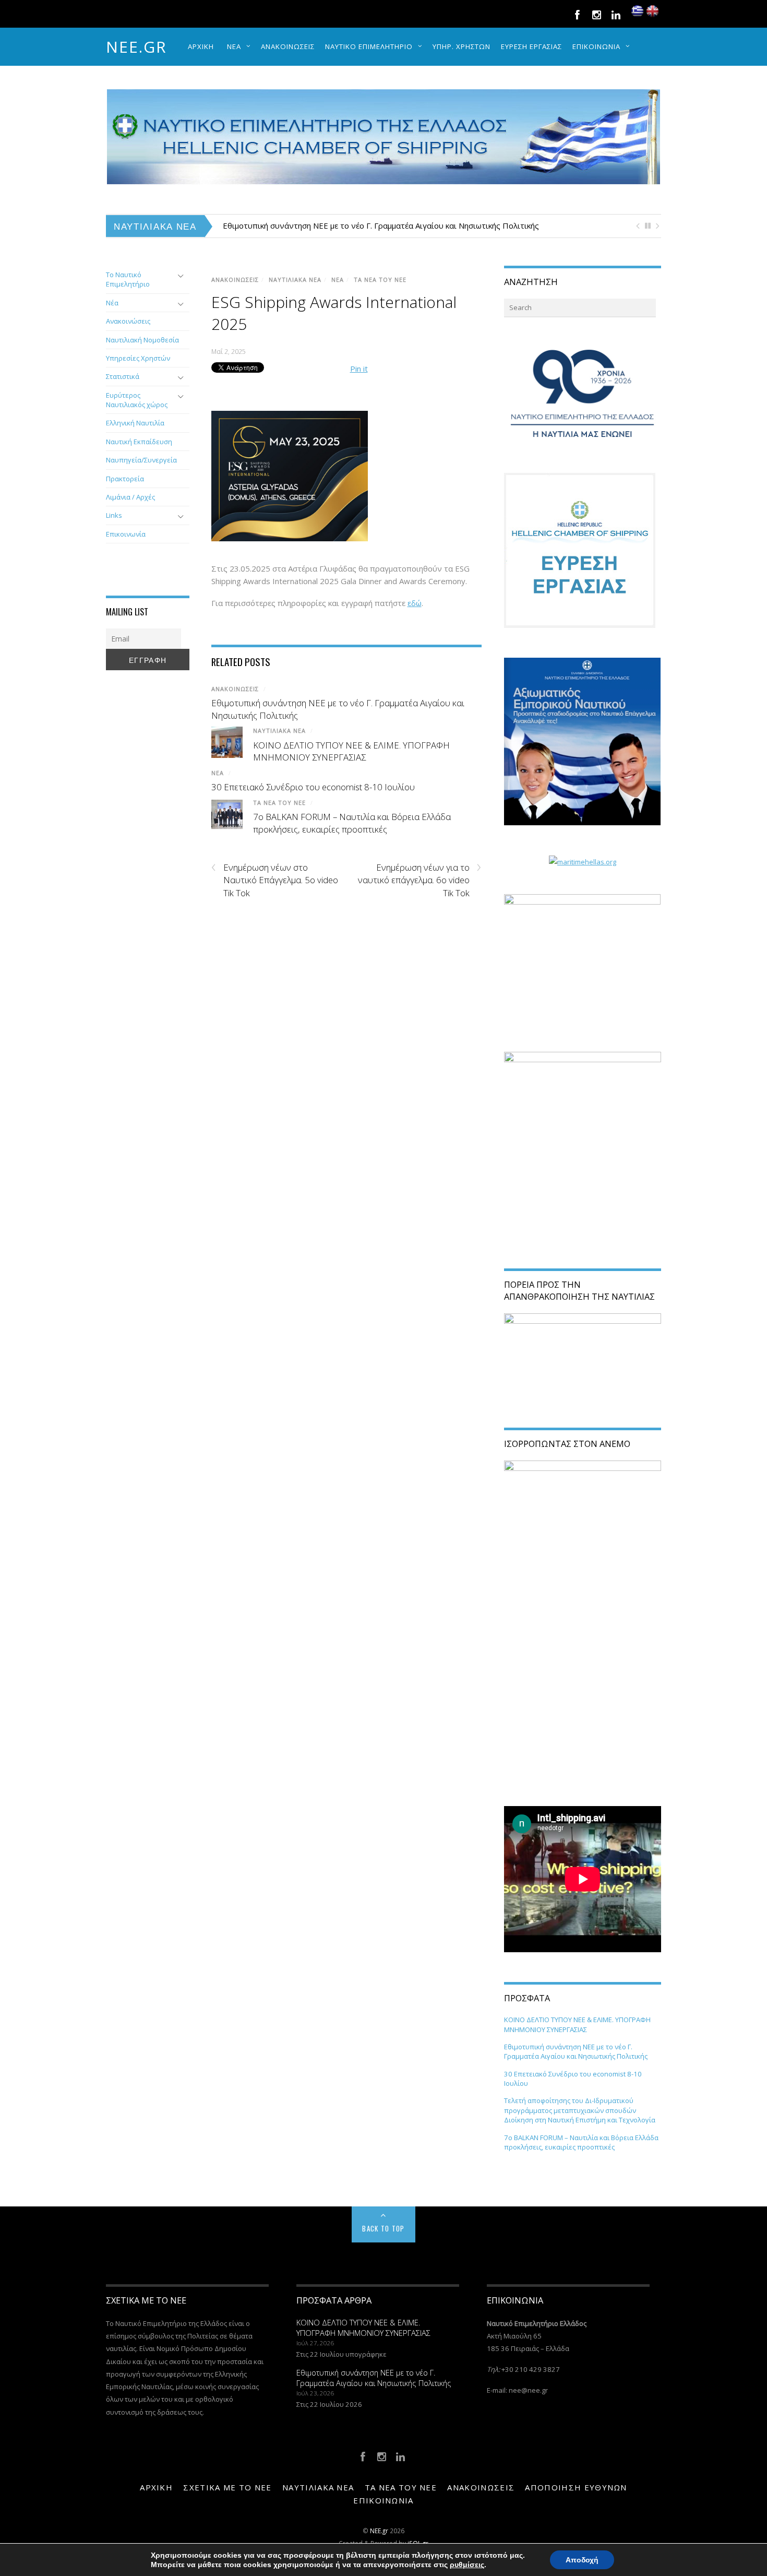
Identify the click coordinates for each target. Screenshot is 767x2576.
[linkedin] (616, 14)
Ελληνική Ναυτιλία (135, 423)
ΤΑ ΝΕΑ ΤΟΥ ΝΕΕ (380, 280)
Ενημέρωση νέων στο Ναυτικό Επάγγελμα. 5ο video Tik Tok (275, 880)
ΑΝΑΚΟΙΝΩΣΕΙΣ (288, 46)
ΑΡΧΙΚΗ (201, 46)
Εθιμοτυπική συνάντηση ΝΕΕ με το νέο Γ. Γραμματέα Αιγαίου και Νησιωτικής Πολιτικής (381, 225)
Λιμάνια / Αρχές (130, 497)
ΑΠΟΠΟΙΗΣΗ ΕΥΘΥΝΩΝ (576, 2487)
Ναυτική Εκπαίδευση (139, 442)
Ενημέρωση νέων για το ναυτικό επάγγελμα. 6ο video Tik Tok (420, 880)
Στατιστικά (123, 376)
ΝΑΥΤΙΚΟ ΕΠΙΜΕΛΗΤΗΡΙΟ (369, 46)
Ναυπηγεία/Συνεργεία (141, 460)
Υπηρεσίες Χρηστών (138, 358)
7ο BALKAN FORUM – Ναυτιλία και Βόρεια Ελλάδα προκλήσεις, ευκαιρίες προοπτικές (352, 823)
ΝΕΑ (234, 46)
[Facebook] (577, 14)
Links (114, 515)
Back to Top (383, 2228)
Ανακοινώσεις (128, 321)
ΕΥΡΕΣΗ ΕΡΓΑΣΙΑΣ (531, 46)
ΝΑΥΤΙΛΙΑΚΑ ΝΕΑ (295, 280)
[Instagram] (596, 14)
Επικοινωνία (126, 534)
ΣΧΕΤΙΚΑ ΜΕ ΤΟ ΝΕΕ (227, 2487)
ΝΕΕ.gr (136, 47)
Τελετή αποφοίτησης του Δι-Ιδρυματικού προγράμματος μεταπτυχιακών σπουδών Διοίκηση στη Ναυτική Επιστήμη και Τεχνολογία (580, 2110)
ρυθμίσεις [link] (467, 2565)
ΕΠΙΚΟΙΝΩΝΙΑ (596, 46)
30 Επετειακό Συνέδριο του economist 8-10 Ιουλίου (313, 787)
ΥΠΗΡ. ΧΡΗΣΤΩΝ (462, 46)
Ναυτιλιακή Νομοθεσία (142, 340)
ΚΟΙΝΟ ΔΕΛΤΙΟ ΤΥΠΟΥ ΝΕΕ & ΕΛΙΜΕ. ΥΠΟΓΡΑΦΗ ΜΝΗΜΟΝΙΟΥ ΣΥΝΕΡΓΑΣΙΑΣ (351, 751)
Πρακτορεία (125, 479)
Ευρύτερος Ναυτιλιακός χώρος (137, 400)
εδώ (415, 603)
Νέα (112, 303)
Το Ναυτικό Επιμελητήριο (128, 279)
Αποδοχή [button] (582, 2560)
